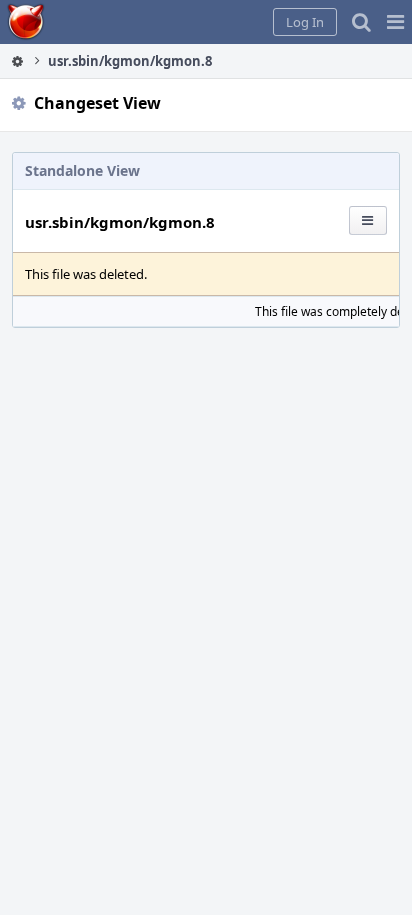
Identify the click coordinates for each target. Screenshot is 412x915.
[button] (395, 22)
